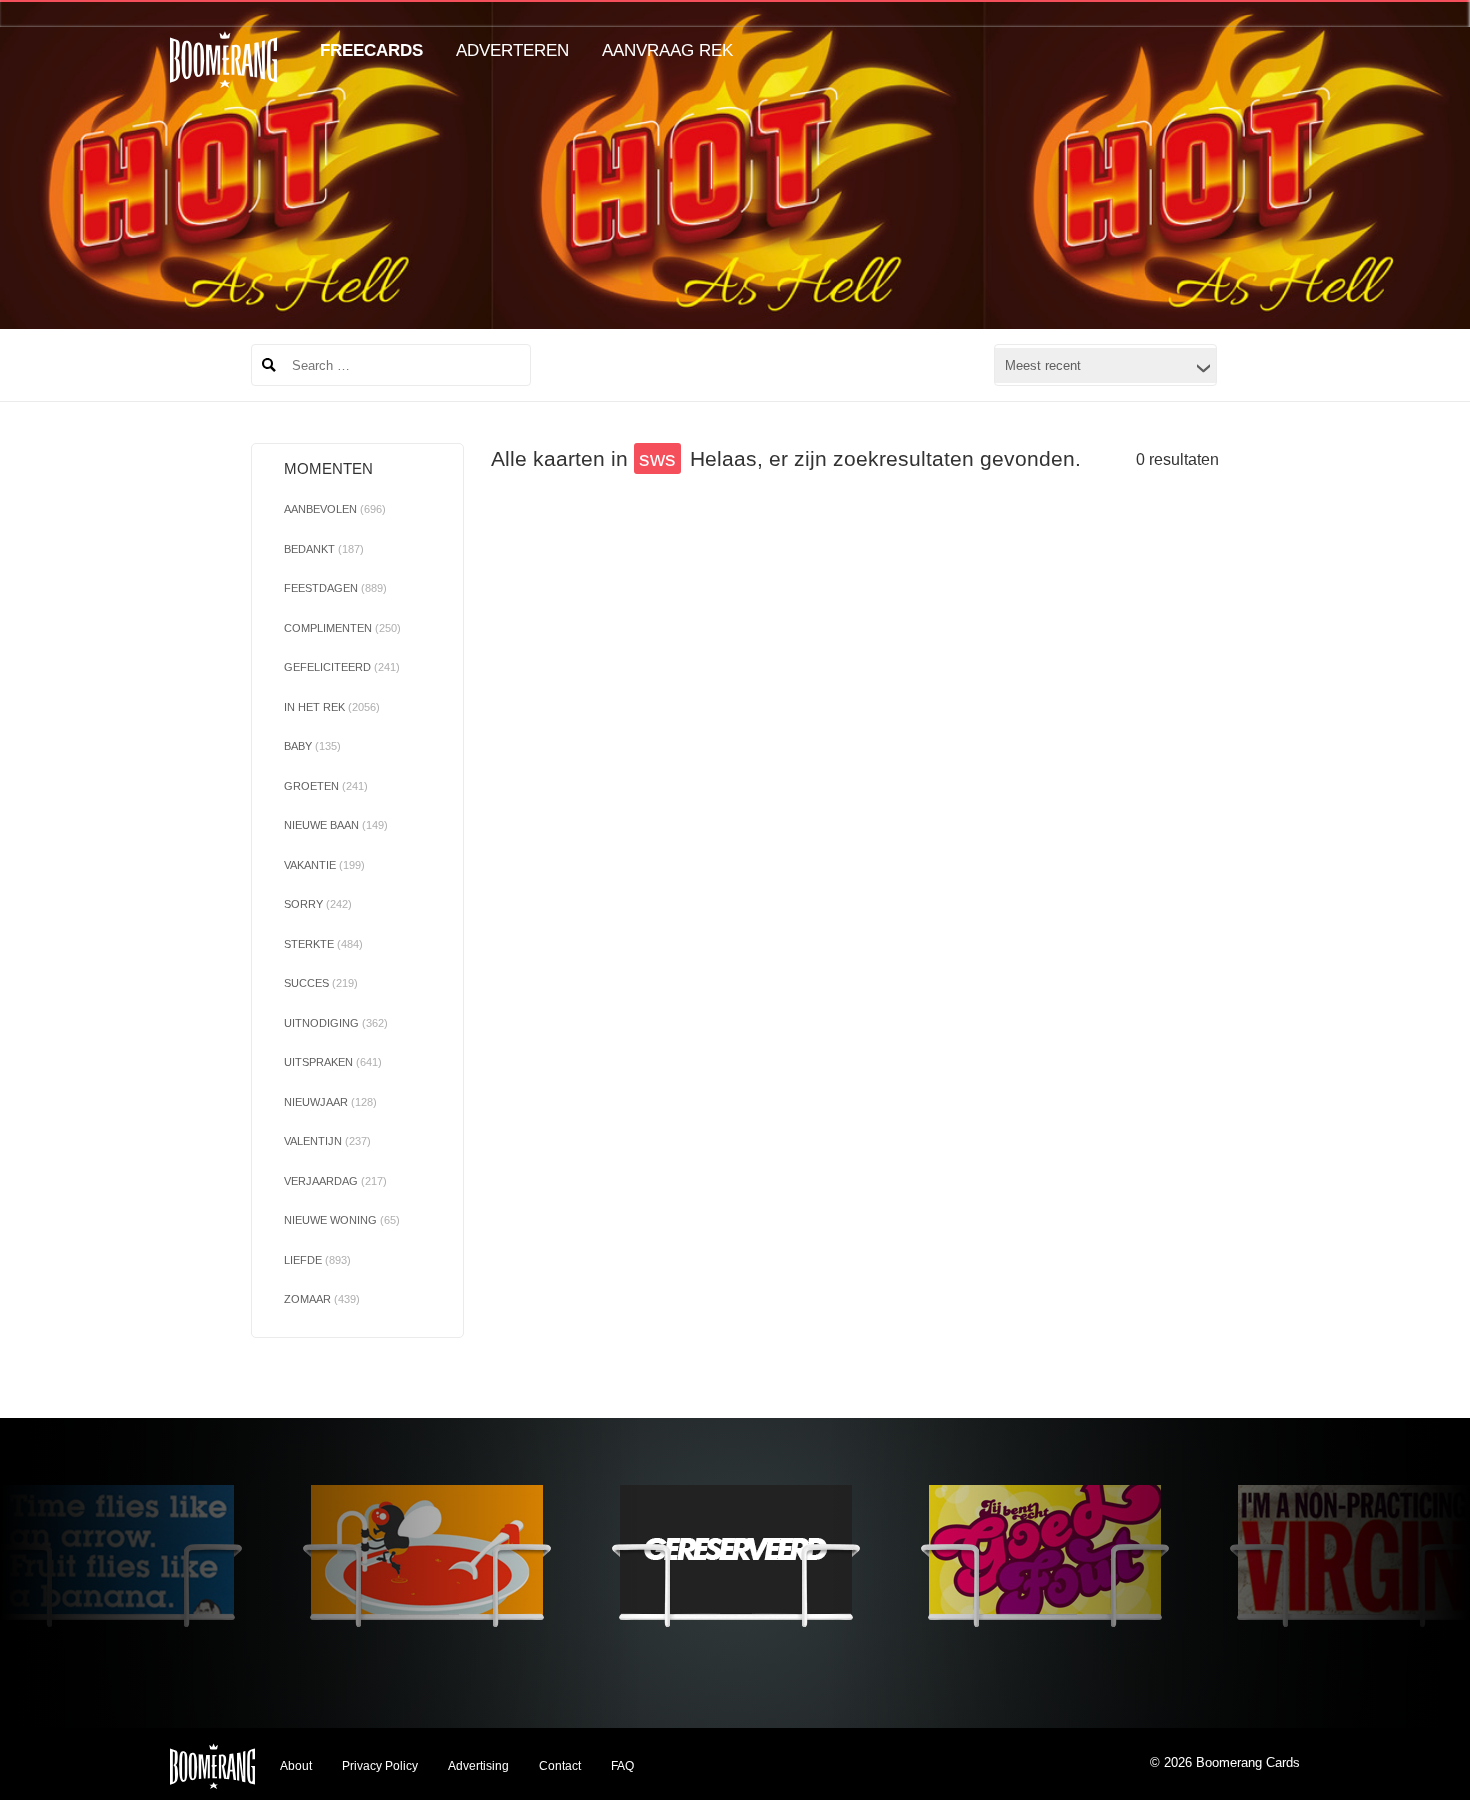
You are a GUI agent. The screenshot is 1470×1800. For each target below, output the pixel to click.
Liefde (317, 1260)
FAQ (622, 1766)
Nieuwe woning (342, 1220)
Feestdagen (335, 588)
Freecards (371, 50)
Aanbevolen (335, 509)
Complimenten (342, 628)
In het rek (332, 707)
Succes (321, 983)
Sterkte (323, 944)
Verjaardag (335, 1181)
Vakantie (324, 865)
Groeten (326, 786)
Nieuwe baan (336, 825)
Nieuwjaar (330, 1102)
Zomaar (322, 1299)
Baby (312, 746)
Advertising (478, 1766)
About (296, 1766)
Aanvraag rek (667, 50)
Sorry (318, 904)
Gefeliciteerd (342, 667)
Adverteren (512, 50)
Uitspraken (333, 1062)
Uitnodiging (336, 1023)
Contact (560, 1766)
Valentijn (327, 1141)
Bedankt (324, 549)
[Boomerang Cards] (223, 73)
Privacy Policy (380, 1766)
